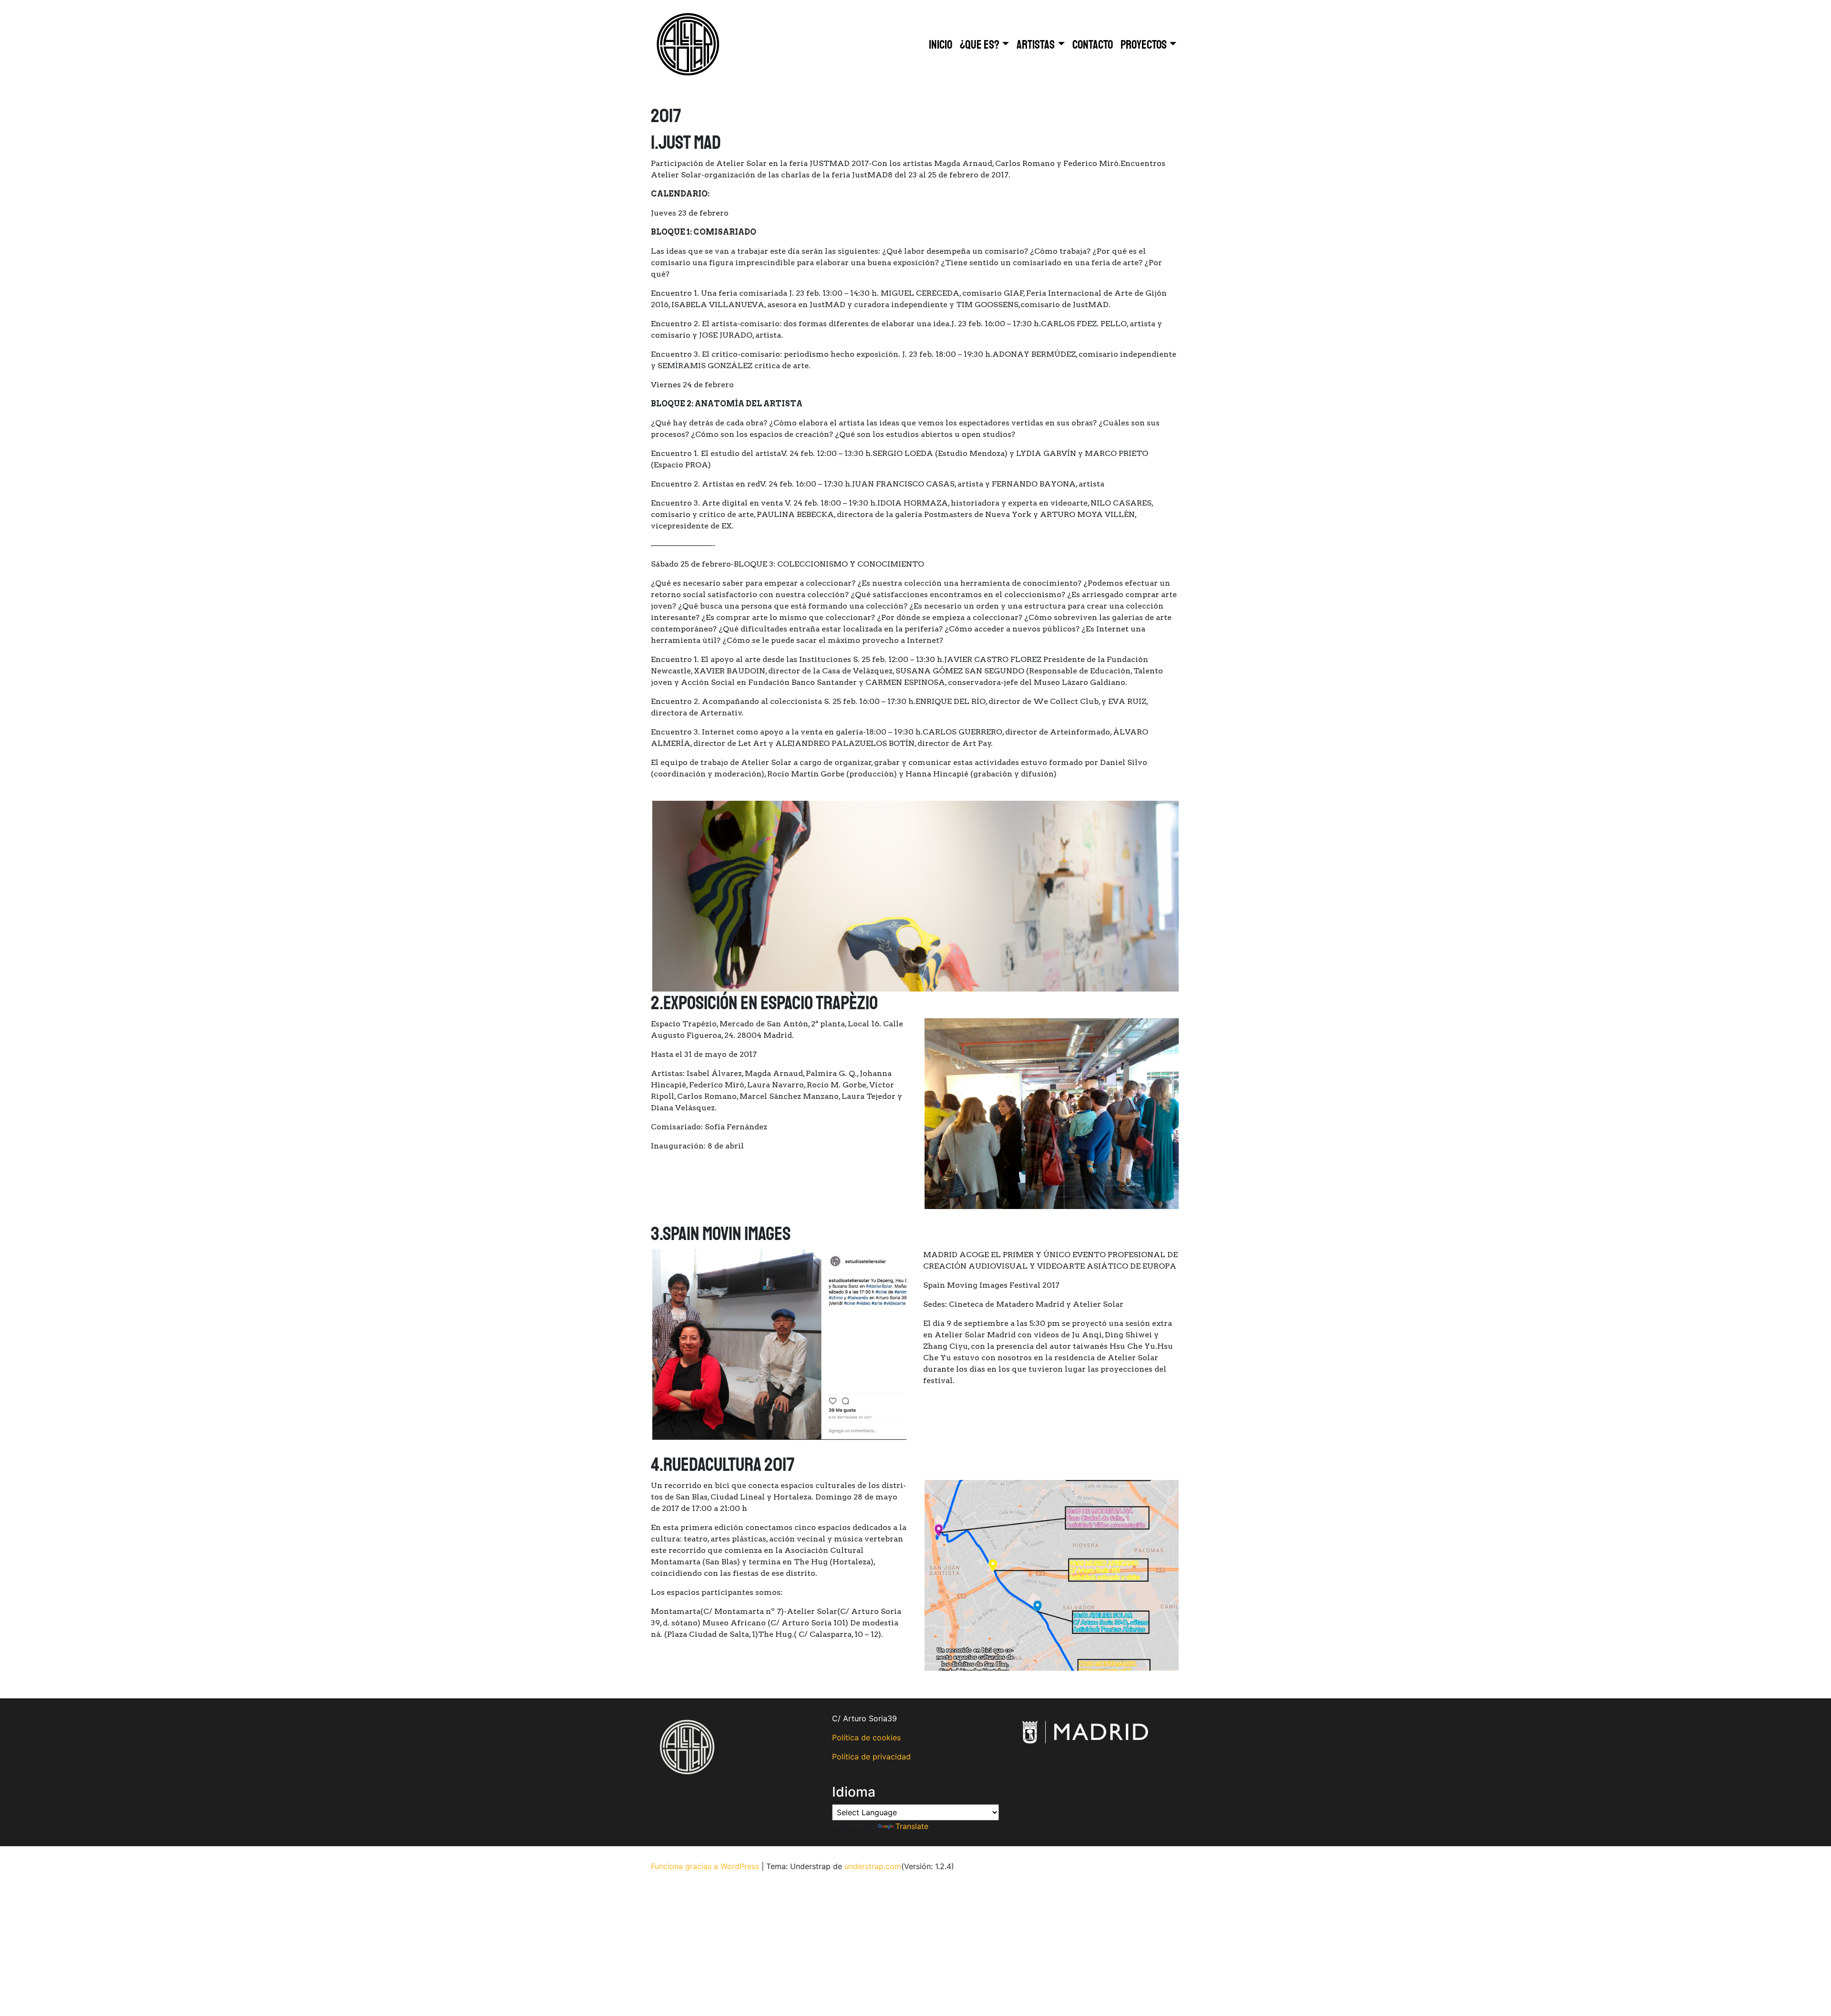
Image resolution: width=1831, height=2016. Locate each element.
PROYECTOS (1144, 45)
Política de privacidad (871, 1757)
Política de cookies (866, 1737)
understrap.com (873, 1866)
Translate (912, 1826)
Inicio (941, 45)
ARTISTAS (1036, 45)
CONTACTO (1093, 45)
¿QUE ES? (980, 45)
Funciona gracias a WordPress (705, 1866)
